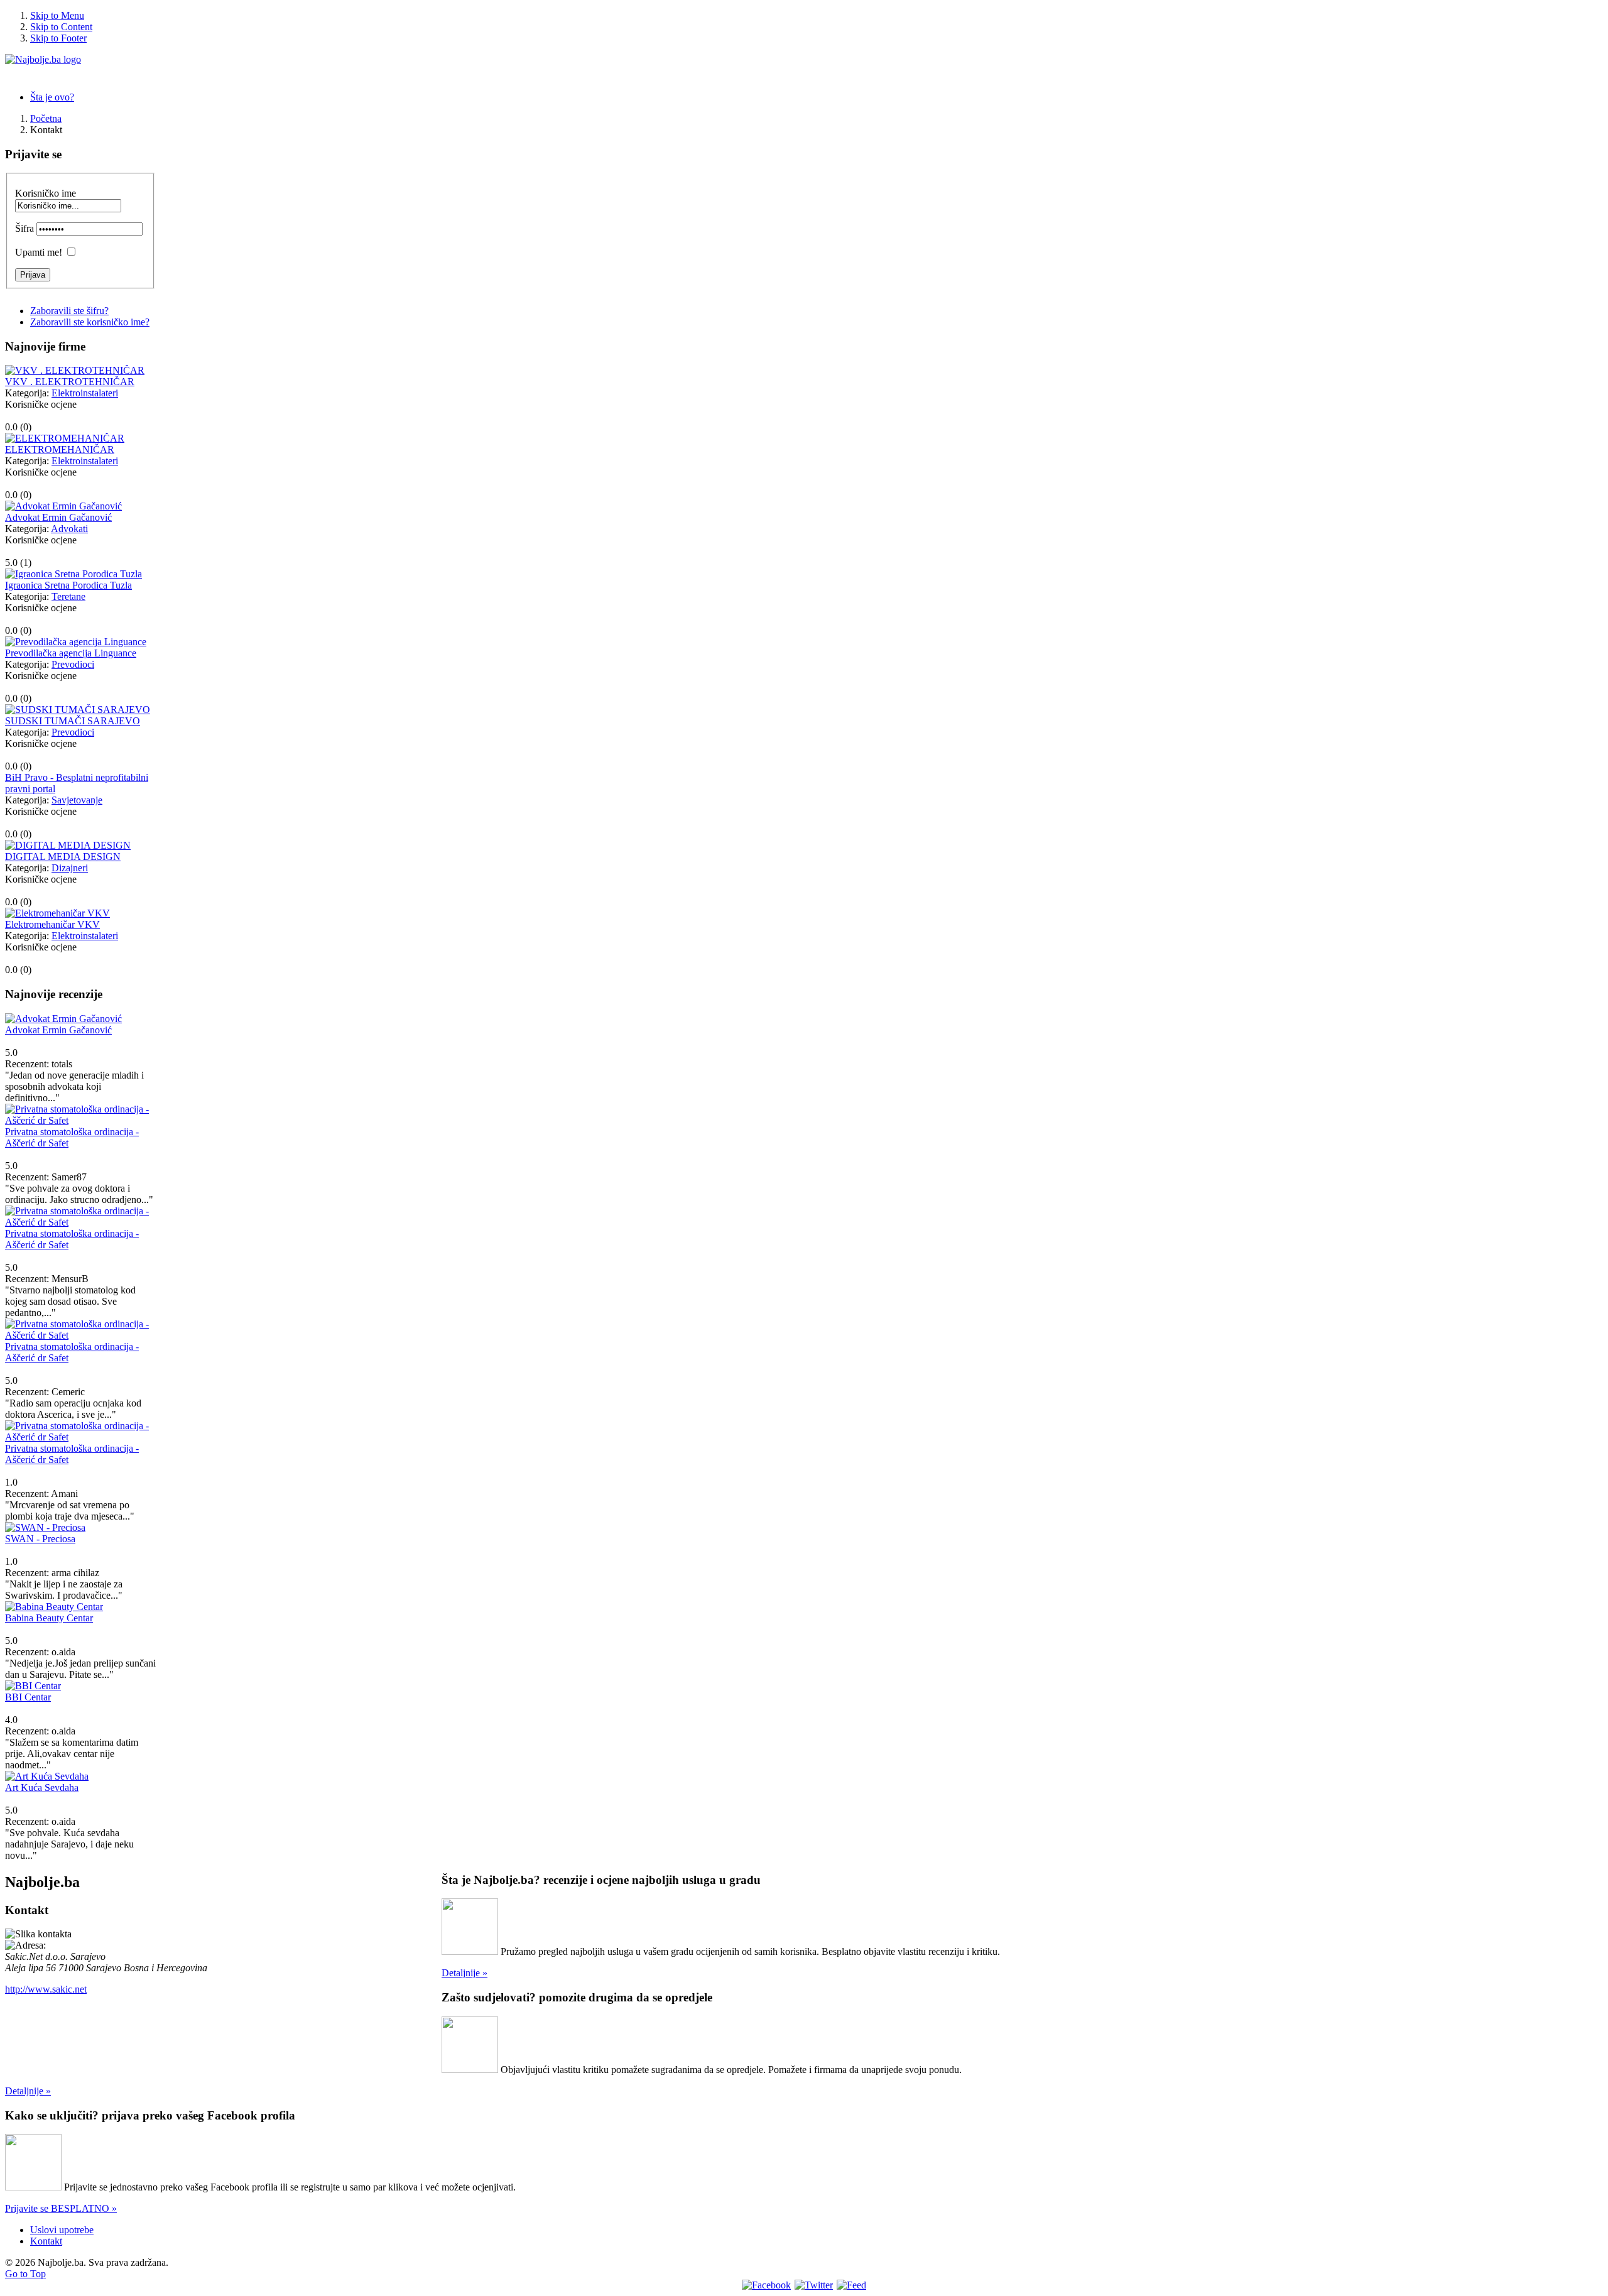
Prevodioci (73, 664)
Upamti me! (39, 252)
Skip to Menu (57, 15)
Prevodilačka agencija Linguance (71, 653)
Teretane (68, 596)
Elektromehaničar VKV (52, 924)
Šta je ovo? (52, 97)
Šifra (24, 228)
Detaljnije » (464, 1973)
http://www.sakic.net (46, 1989)
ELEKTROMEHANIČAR (60, 449)
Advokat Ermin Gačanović (58, 517)
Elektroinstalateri (85, 393)
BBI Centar (28, 1697)
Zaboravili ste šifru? (69, 311)
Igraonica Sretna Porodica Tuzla (68, 585)
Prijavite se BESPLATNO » (61, 2208)
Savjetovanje (77, 800)
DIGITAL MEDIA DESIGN (63, 857)
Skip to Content (61, 27)
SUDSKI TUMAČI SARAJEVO (73, 721)
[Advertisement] (224, 2024)
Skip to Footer (58, 38)
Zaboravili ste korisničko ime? (90, 322)
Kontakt (46, 2241)
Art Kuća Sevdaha (42, 1787)
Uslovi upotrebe (62, 2230)
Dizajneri (70, 868)
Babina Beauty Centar (49, 1618)
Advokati (69, 529)
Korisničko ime (46, 193)
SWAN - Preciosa (40, 1539)
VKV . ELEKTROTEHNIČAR (70, 382)
